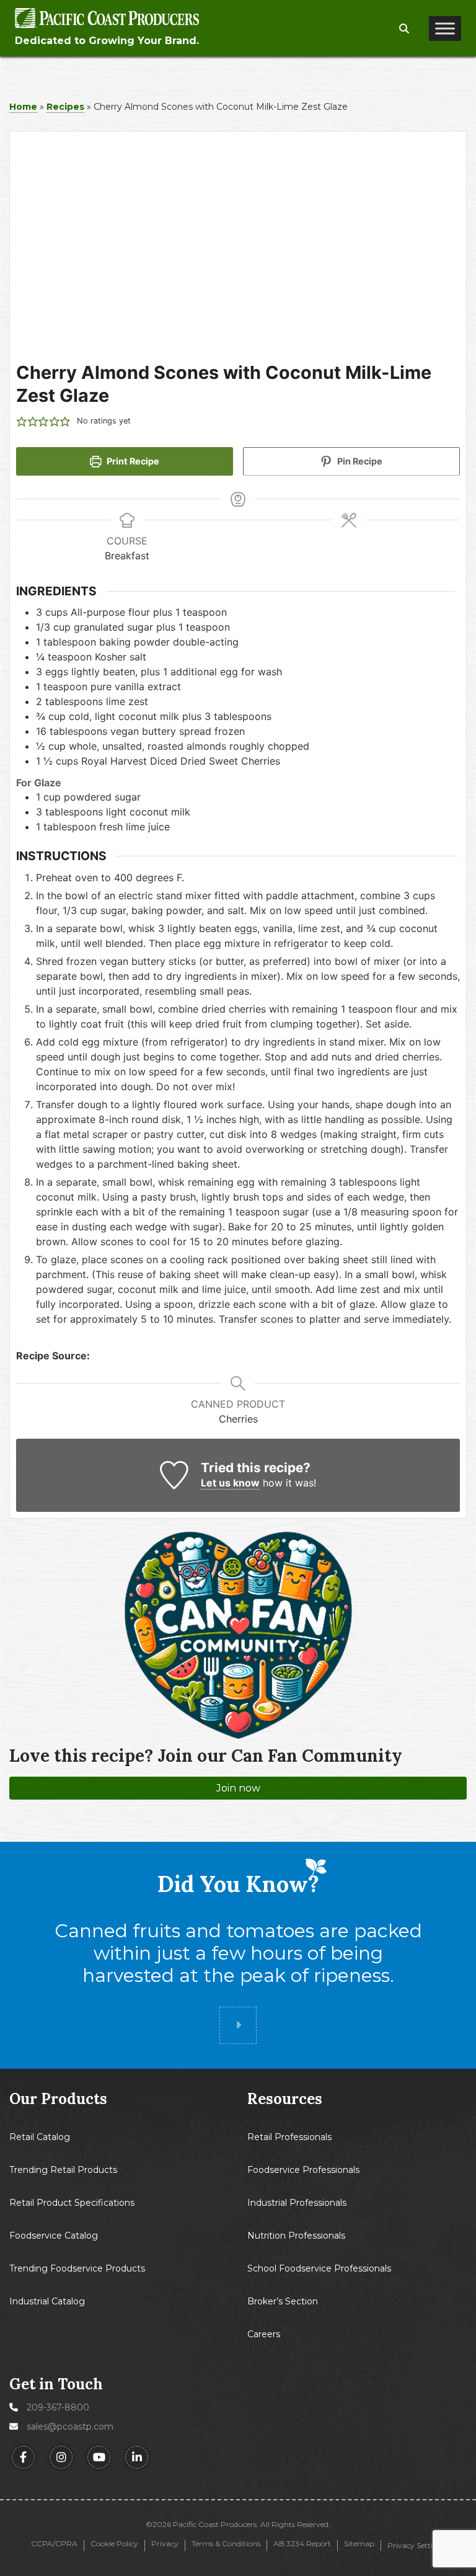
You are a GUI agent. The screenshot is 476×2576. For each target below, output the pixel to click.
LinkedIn (137, 2457)
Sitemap (359, 2544)
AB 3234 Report (302, 2544)
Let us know (230, 1483)
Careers (264, 2334)
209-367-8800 (58, 2407)
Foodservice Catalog (54, 2236)
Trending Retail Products (63, 2170)
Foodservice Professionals (303, 2170)
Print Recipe (132, 461)
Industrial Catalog (47, 2301)
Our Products (58, 2099)
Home (23, 107)
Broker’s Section (283, 2301)
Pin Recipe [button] (359, 461)
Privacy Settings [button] (416, 2545)
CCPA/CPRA (54, 2544)
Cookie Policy (114, 2544)
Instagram (61, 2457)
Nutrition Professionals (296, 2236)
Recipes (65, 107)
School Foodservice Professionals (319, 2268)
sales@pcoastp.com (70, 2427)
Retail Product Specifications (72, 2203)
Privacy (165, 2544)
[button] (404, 29)
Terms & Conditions (226, 2544)
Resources (285, 2099)
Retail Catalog (40, 2137)
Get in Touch (56, 2384)
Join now (238, 1788)
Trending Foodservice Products (77, 2268)
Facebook (23, 2457)
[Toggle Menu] (445, 29)
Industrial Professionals (297, 2203)
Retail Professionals (289, 2137)
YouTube (99, 2457)
